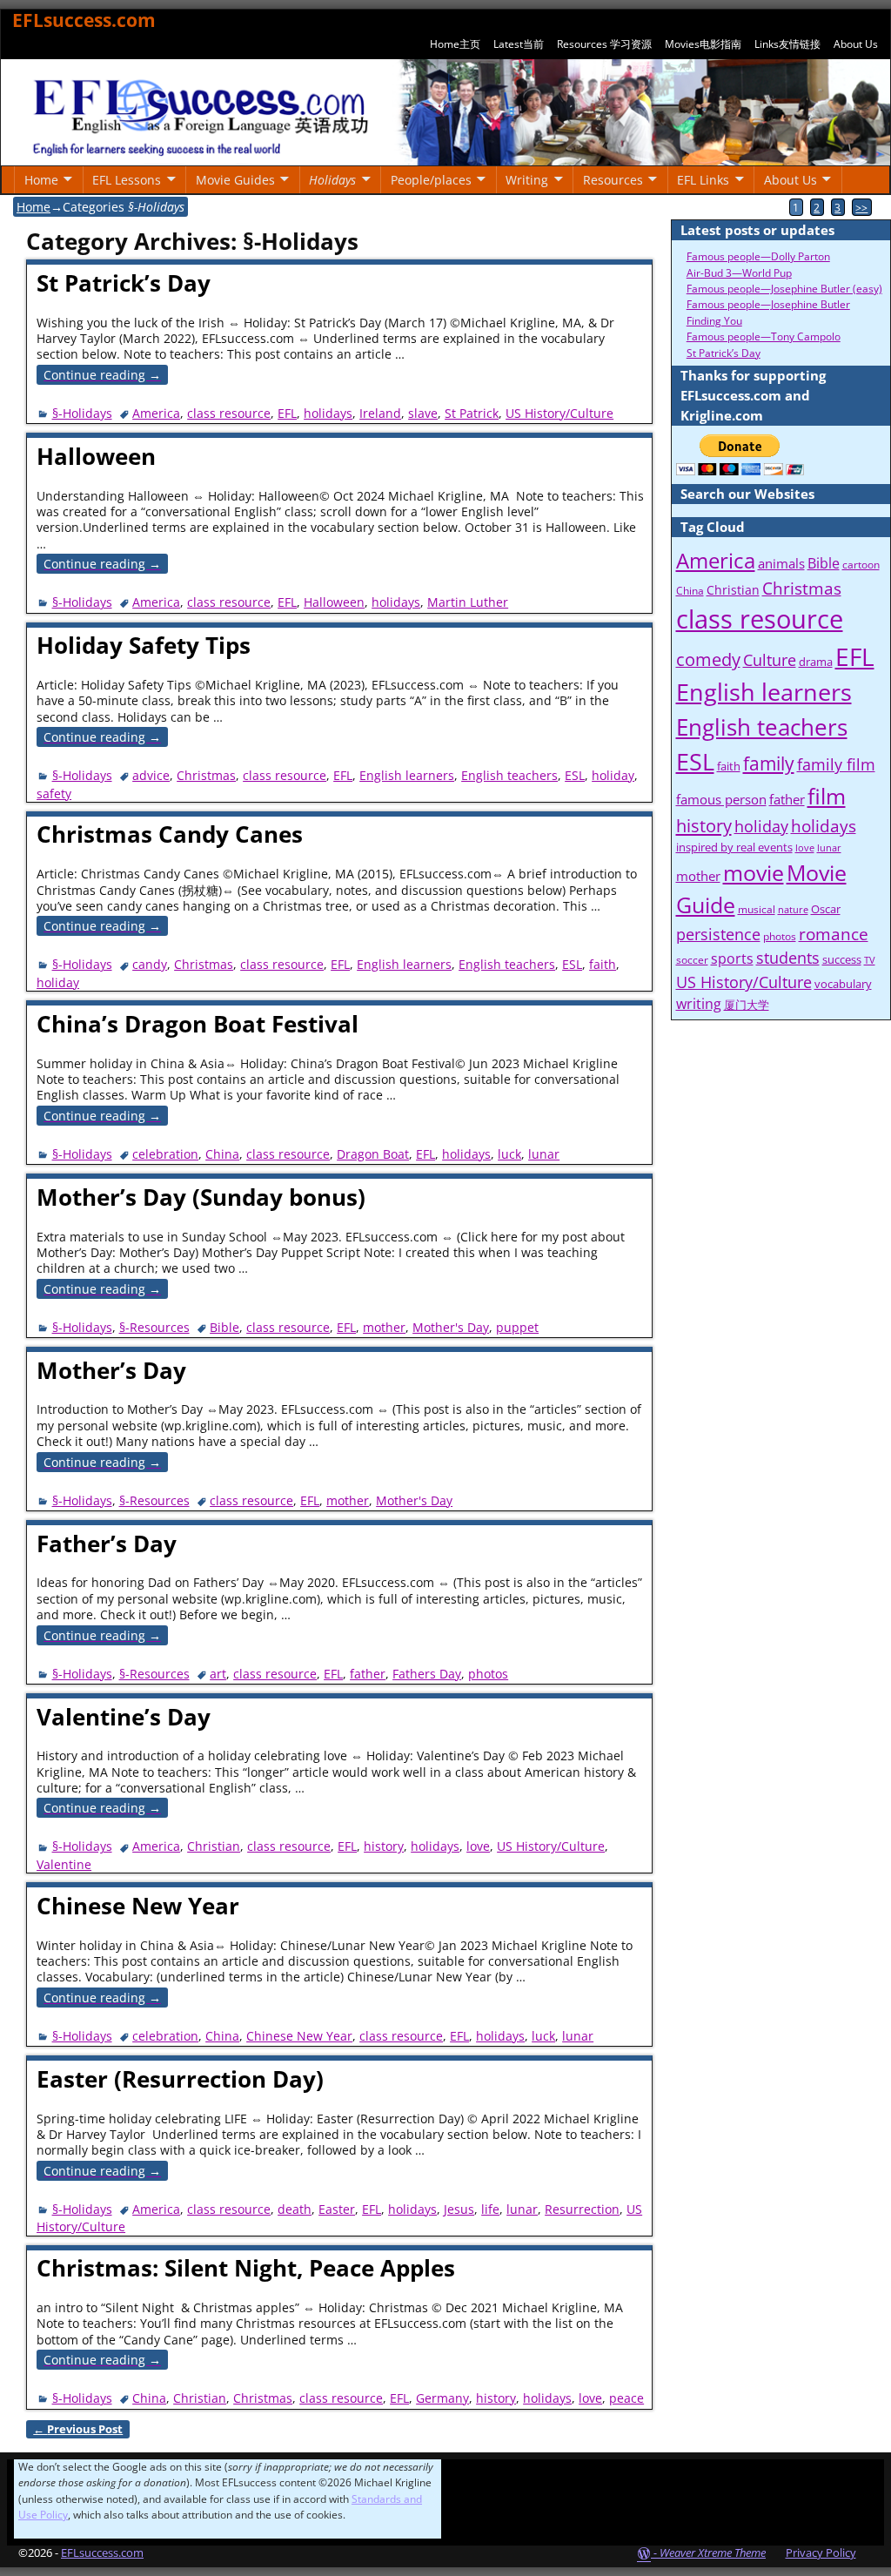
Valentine (64, 1864)
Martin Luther (468, 602)
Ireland (380, 413)
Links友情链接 (787, 44)
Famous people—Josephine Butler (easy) (784, 289)
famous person (721, 799)
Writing (527, 180)
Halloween (96, 456)
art (218, 1674)
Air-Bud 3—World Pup (739, 273)
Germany (442, 2398)
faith (603, 964)
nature (793, 910)
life (490, 2209)
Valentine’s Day (124, 1717)
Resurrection (582, 2209)
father (368, 1674)
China (222, 1154)
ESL (575, 775)
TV (870, 960)
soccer (692, 960)
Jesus (459, 2209)
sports (732, 958)
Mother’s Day (111, 1370)
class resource (229, 413)
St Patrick (472, 413)
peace (626, 2398)
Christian (214, 1846)
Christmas (206, 775)
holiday (613, 775)
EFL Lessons (127, 180)
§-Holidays (82, 413)
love (478, 1846)
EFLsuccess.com (84, 20)
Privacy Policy (821, 2552)
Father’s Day (107, 1544)
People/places (431, 180)
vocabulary (843, 984)
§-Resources (154, 1327)
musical (757, 909)
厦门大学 (747, 1005)
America (156, 413)
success (842, 959)
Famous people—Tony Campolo (764, 336)
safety (54, 794)
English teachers (509, 775)
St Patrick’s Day (124, 283)
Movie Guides (235, 180)
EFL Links (703, 180)
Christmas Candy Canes (170, 834)
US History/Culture (559, 413)
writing (699, 1004)
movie (754, 872)
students (788, 958)
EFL (287, 413)
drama (816, 662)
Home (41, 180)
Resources (613, 180)
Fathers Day (427, 1674)
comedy (708, 659)
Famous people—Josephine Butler (768, 304)
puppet (517, 1327)
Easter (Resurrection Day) (180, 2079)
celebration (165, 1154)
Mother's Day (451, 1327)
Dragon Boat (373, 1154)
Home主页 (455, 44)
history (384, 1846)
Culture (770, 659)
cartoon (861, 565)
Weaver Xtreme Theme (713, 2552)
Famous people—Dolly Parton (758, 256)
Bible (224, 1327)
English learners (407, 775)
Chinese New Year (138, 1906)
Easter (337, 2209)
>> (861, 207)
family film (836, 764)
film (827, 796)
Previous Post (78, 2429)
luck (509, 1154)
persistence (718, 934)
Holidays (332, 180)
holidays (328, 413)
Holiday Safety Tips (144, 645)
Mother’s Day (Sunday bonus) (201, 1197)
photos (488, 1674)
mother (384, 1327)
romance (834, 934)
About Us (856, 44)
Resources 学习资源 (604, 44)
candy (150, 964)
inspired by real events (734, 847)
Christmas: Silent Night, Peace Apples (246, 2268)
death (295, 2209)
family (769, 763)
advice (151, 775)
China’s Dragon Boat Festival (198, 1024)
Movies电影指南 (703, 44)
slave (423, 413)
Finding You (714, 321)
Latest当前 (519, 44)
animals (781, 563)
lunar (544, 1154)
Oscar (826, 909)
